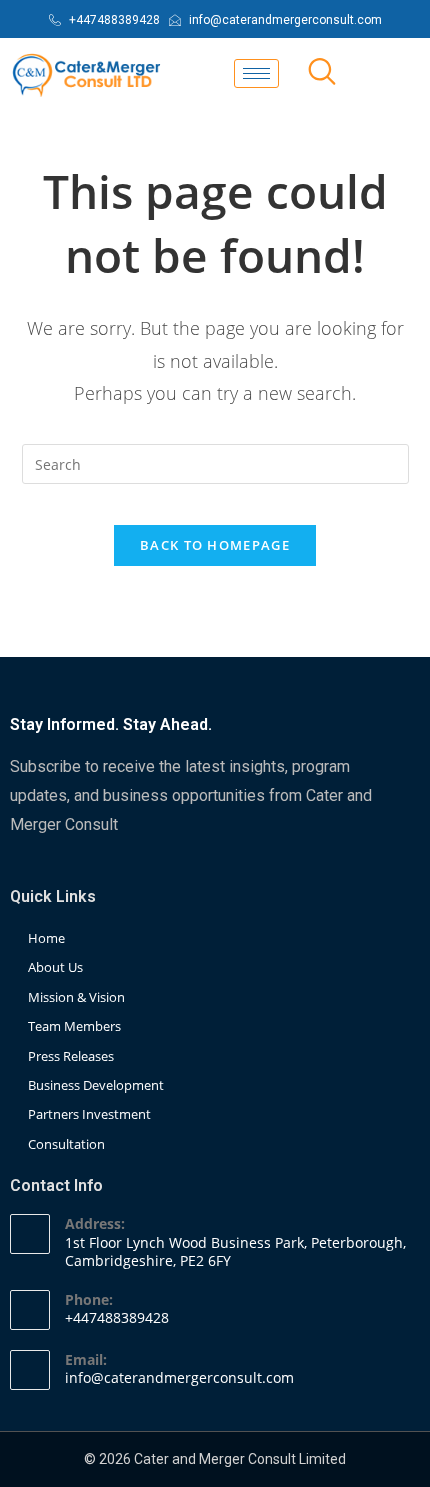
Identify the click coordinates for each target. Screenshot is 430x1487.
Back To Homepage (215, 545)
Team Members (74, 1026)
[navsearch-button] (322, 73)
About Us (55, 967)
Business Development (96, 1085)
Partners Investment (89, 1114)
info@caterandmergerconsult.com (179, 1377)
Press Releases (71, 1056)
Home (46, 938)
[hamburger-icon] (256, 73)
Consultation (66, 1144)
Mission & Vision (76, 997)
